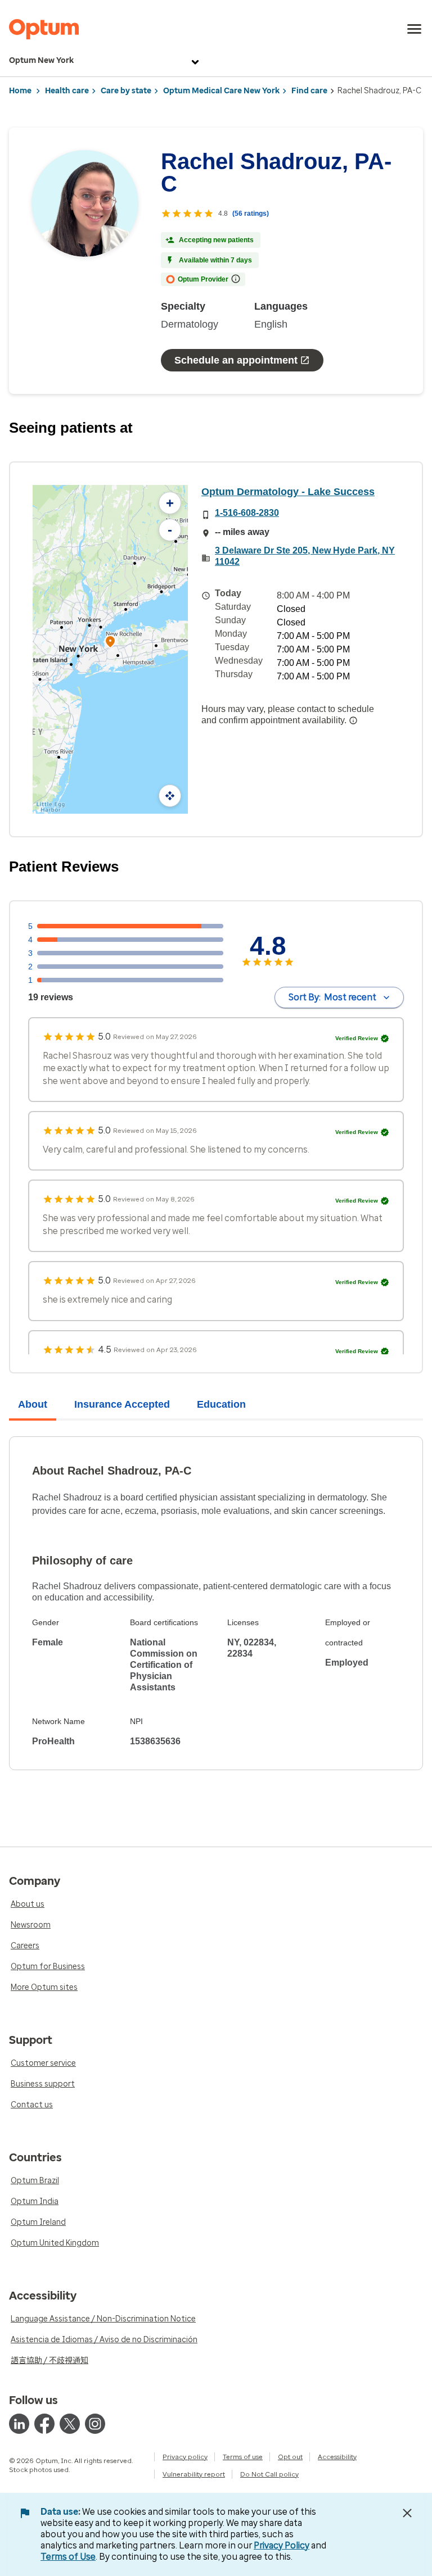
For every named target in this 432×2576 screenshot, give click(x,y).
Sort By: (332, 997)
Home (20, 91)
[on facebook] (44, 2424)
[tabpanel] (216, 1603)
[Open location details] (110, 643)
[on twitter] (70, 2424)
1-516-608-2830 (247, 513)
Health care (67, 91)
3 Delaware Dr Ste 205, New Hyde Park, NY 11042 (305, 556)
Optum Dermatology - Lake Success (288, 492)
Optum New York (41, 60)
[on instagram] (95, 2424)
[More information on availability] (353, 720)
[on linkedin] (19, 2424)
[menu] (415, 29)
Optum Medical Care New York (221, 91)
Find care (309, 91)
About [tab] (33, 1404)
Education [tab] (221, 1404)
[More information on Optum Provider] (236, 279)
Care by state (126, 91)
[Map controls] (170, 796)
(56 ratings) (251, 214)
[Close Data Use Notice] (407, 2513)
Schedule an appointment (236, 360)
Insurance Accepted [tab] (122, 1404)
